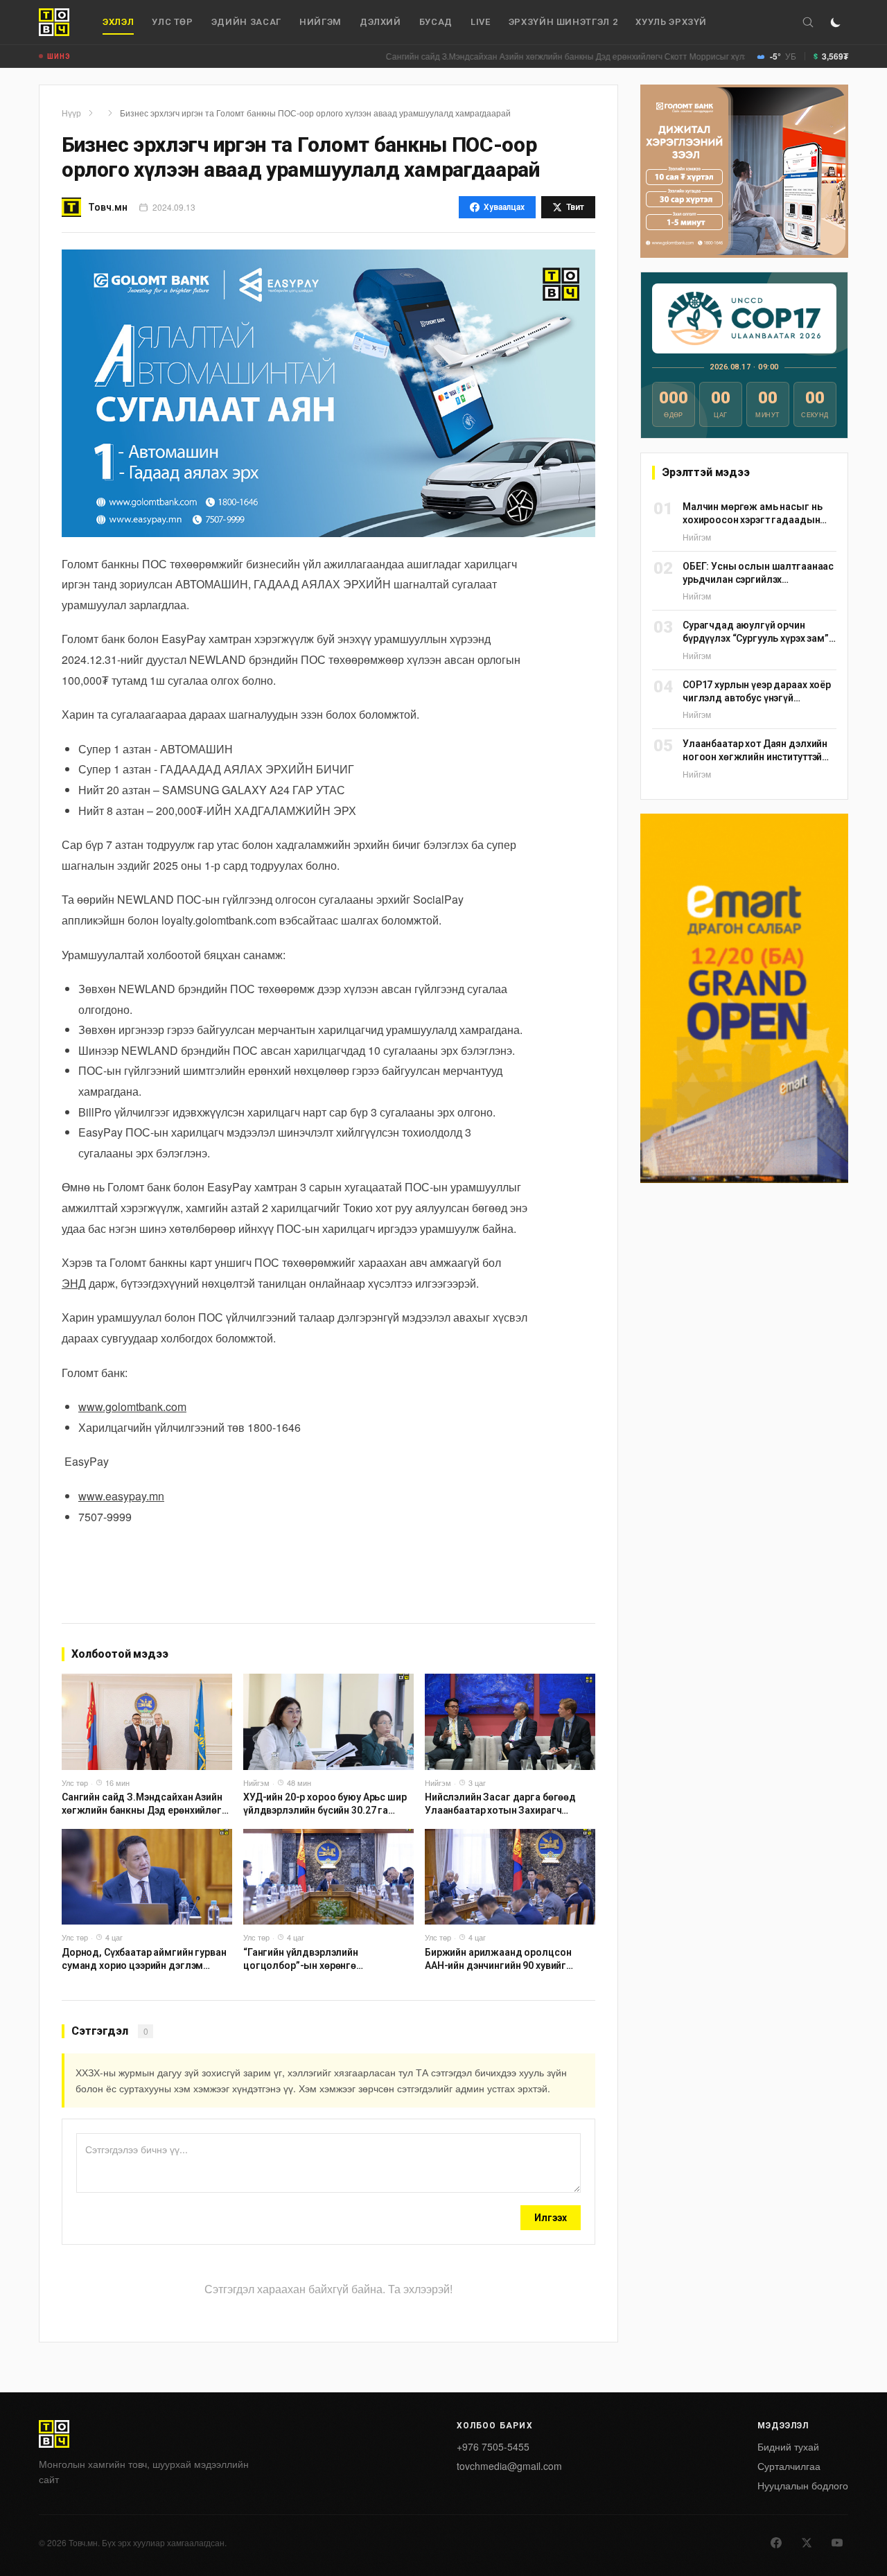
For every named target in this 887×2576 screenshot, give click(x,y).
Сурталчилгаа (789, 2466)
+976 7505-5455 (493, 2446)
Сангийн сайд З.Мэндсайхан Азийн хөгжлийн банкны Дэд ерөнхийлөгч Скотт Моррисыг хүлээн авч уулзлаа (533, 56)
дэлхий (380, 22)
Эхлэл (118, 22)
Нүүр (71, 113)
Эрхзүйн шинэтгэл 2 (563, 22)
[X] (807, 2543)
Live (481, 22)
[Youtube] (837, 2543)
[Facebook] (776, 2543)
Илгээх (551, 2218)
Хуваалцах (504, 207)
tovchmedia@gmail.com (509, 2466)
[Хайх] (808, 22)
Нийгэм (320, 22)
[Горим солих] (836, 22)
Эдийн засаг (246, 22)
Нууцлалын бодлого (803, 2485)
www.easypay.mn (121, 1496)
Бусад (436, 22)
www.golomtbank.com (132, 1407)
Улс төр (173, 22)
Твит (575, 207)
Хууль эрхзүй (671, 22)
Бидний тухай (788, 2446)
